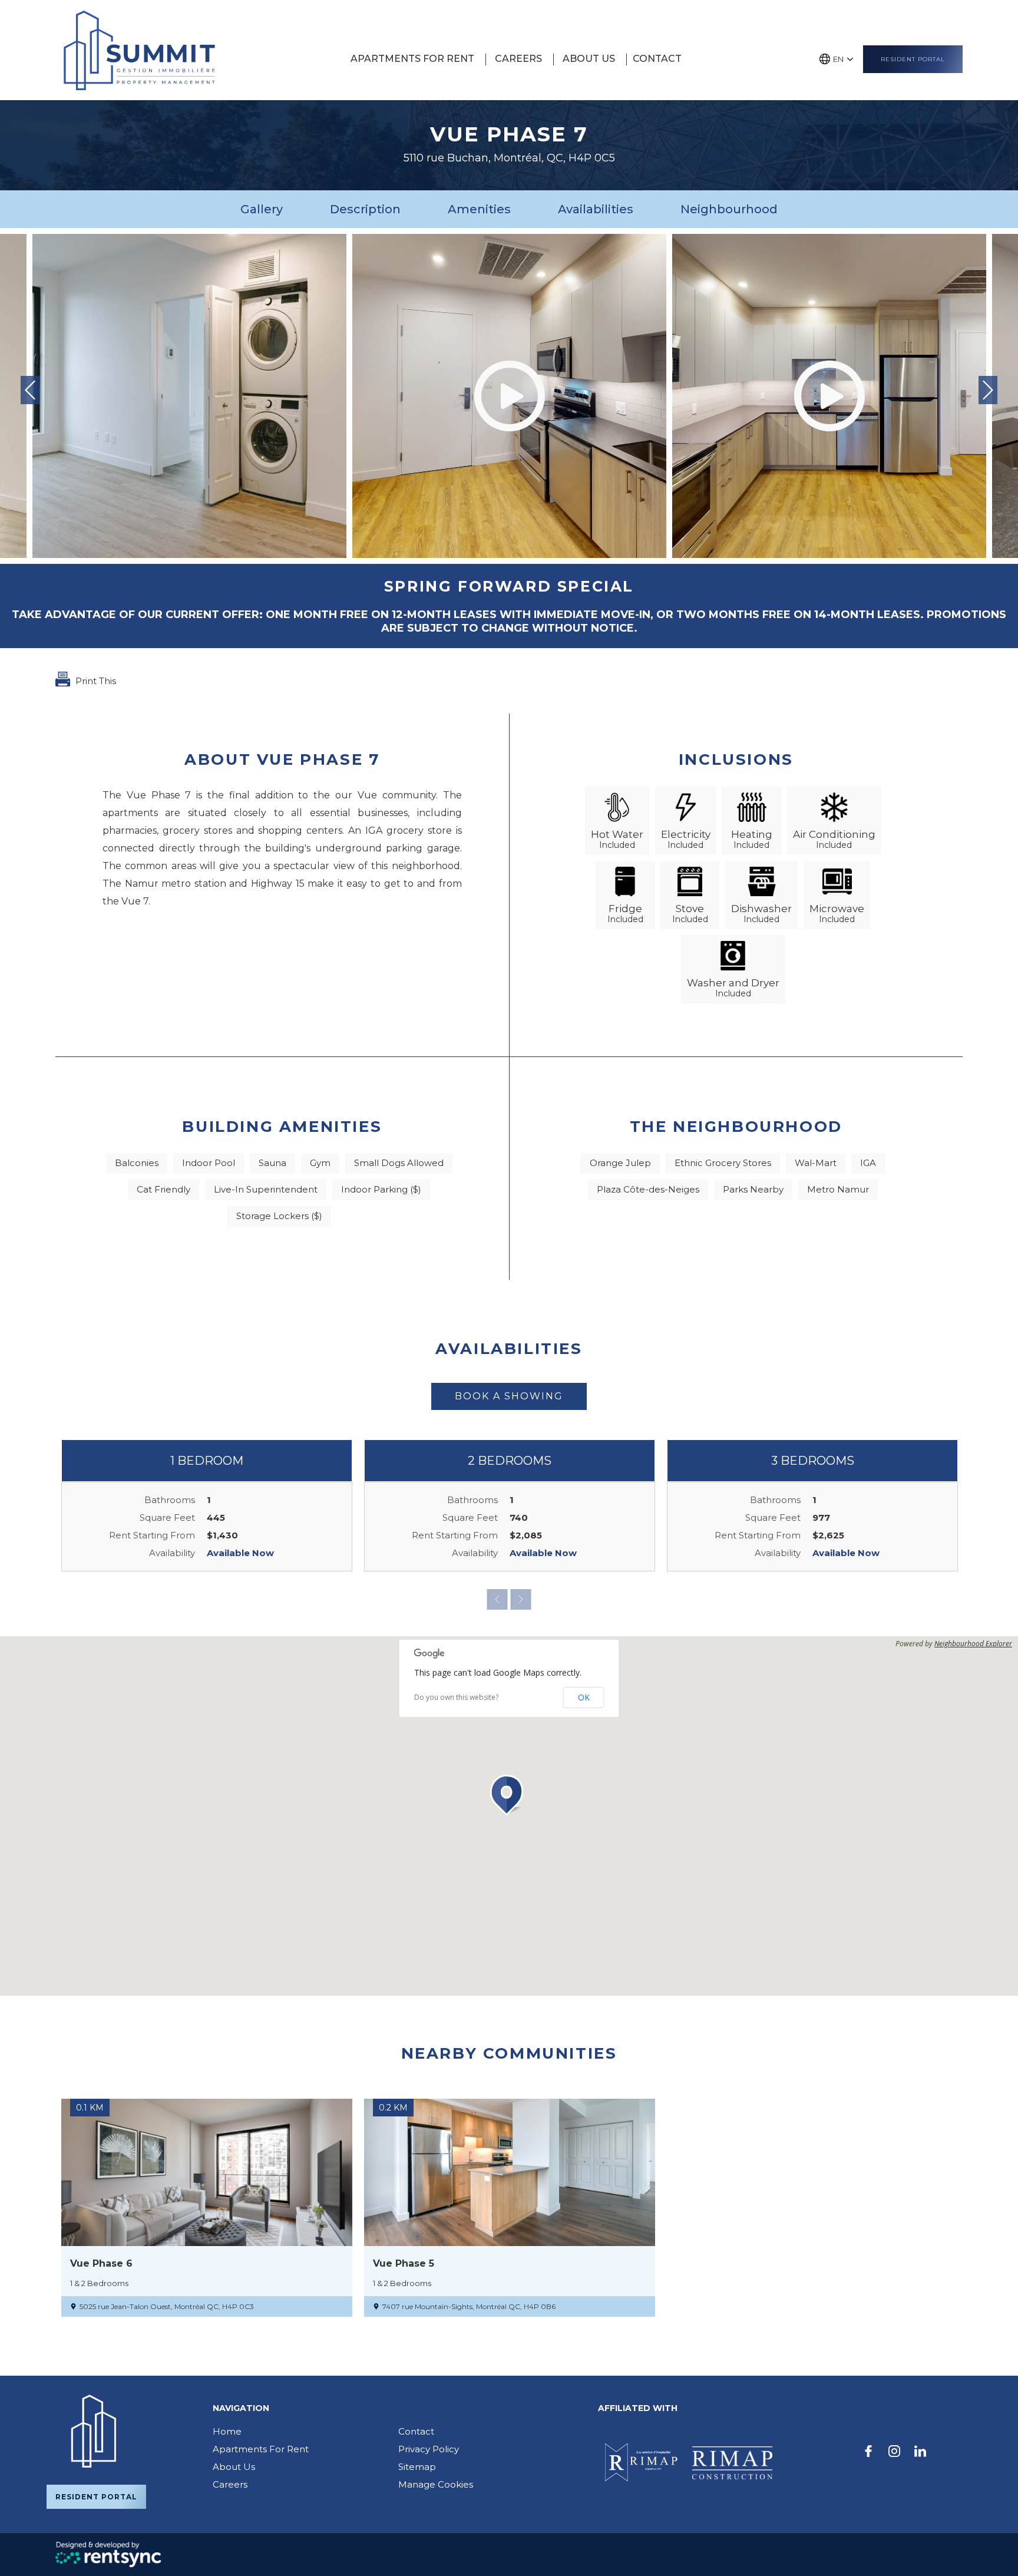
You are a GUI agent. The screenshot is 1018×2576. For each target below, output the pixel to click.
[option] (509, 396)
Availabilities (596, 209)
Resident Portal (913, 59)
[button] (509, 1795)
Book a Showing (509, 1396)
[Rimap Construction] (732, 2463)
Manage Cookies (436, 2484)
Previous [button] (30, 390)
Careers (518, 59)
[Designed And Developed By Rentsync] (108, 2554)
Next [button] (988, 390)
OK (584, 1697)
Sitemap (417, 2467)
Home (227, 2431)
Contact (657, 59)
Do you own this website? (456, 1697)
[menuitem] (414, 59)
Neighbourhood (729, 209)
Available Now (240, 1553)
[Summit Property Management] (139, 50)
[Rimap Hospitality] (639, 2463)
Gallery (262, 209)
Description (365, 209)
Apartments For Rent (261, 2449)
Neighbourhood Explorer (973, 1644)
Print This (95, 681)
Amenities (479, 209)
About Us (589, 59)
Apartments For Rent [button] (412, 59)
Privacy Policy (429, 2449)
